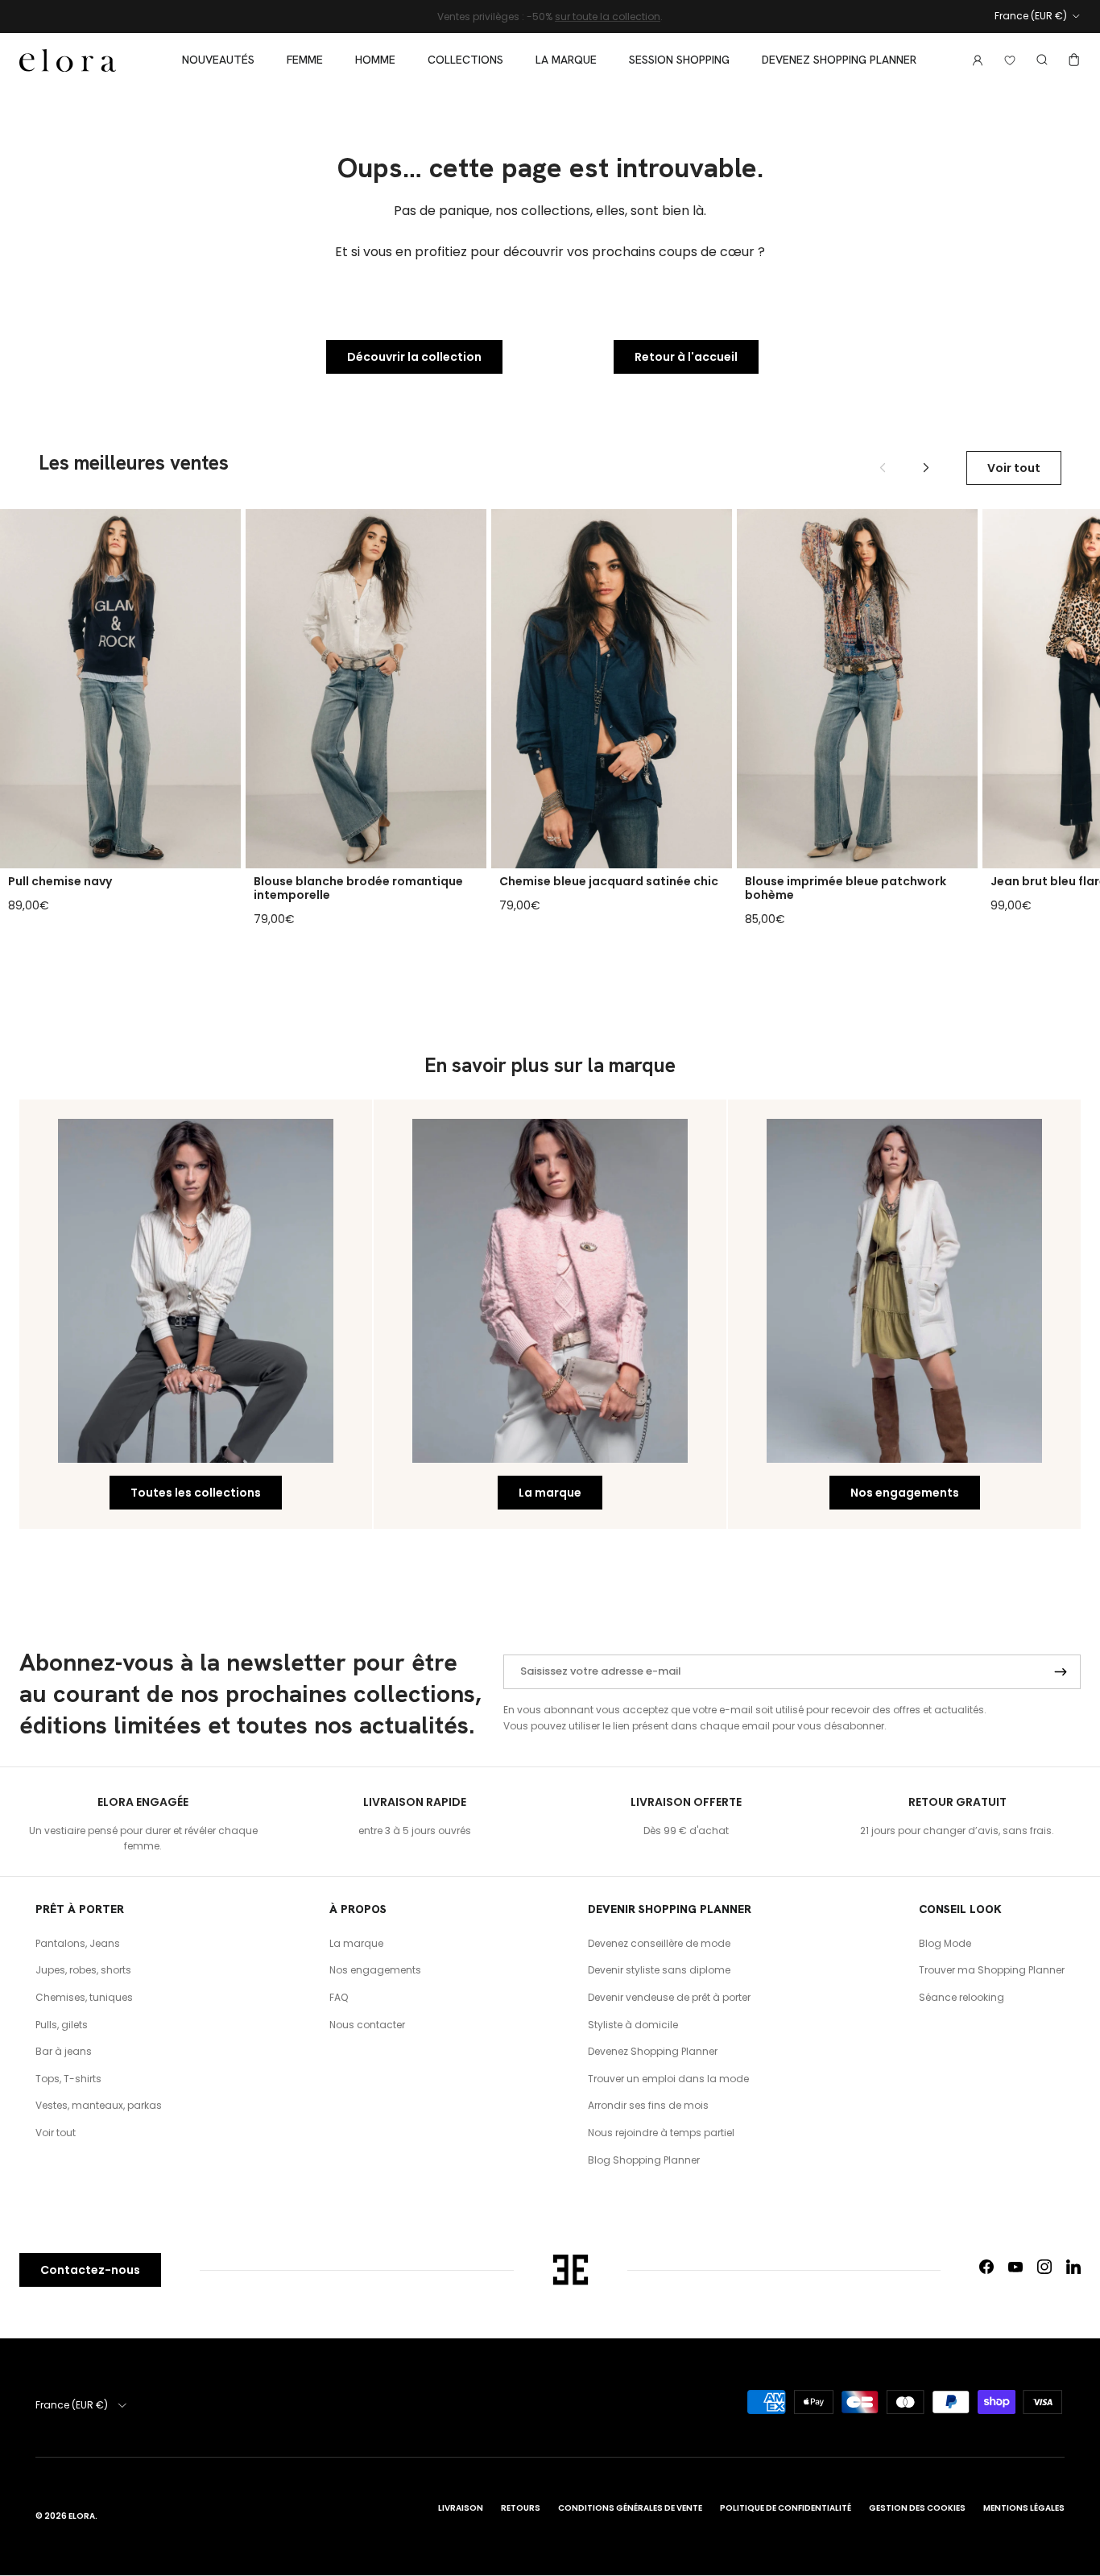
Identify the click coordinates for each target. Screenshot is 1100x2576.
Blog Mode (945, 1943)
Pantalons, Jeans (78, 1943)
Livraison (461, 2508)
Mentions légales (1024, 2508)
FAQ (339, 1997)
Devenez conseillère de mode (659, 1943)
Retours (521, 2508)
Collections (465, 60)
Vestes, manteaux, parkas (99, 2105)
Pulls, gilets (62, 2025)
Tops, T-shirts (68, 2079)
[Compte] (974, 60)
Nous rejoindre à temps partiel (661, 2133)
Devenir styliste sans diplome (659, 1970)
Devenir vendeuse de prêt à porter (669, 1997)
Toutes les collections (196, 1493)
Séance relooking (961, 1997)
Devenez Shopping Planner (839, 60)
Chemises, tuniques (84, 1997)
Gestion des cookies (917, 2508)
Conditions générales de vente (630, 2508)
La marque (566, 60)
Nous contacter (367, 2025)
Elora (82, 2516)
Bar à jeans (64, 2051)
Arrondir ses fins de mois (648, 2105)
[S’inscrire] (1061, 1672)
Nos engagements (905, 1493)
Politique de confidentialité (786, 2508)
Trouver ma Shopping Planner (992, 1970)
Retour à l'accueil (686, 357)
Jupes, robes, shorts (83, 1970)
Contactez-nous (90, 2270)
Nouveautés (218, 60)
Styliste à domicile (633, 2025)
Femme (305, 60)
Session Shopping (679, 60)
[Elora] (68, 60)
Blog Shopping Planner (644, 2160)
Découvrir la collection (414, 357)
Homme (375, 60)
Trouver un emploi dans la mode (668, 2079)
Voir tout (1014, 468)
